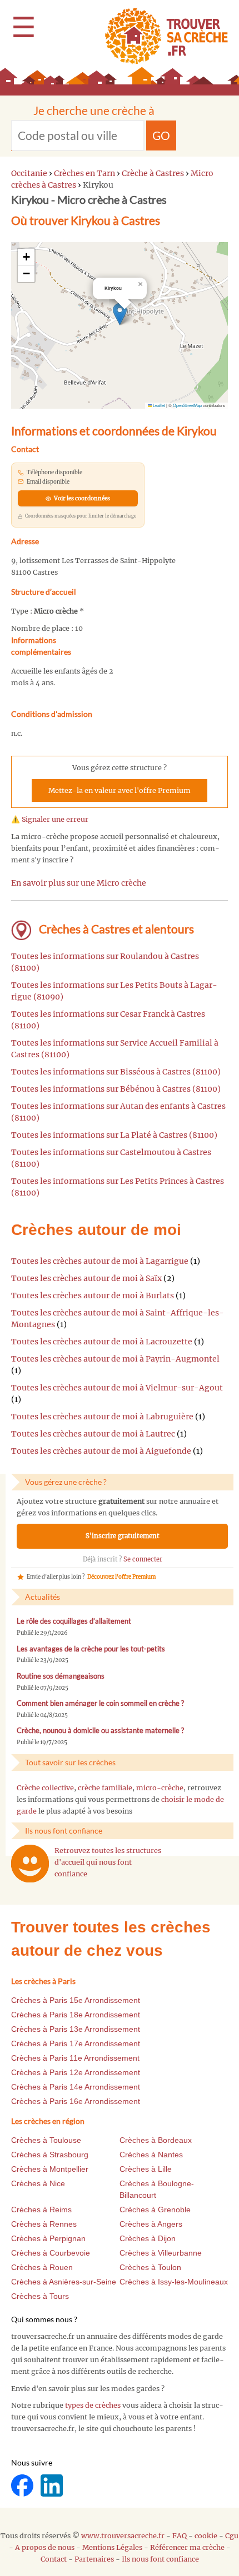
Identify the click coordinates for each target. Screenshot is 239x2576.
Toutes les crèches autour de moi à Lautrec (93, 1434)
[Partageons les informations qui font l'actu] (23, 2485)
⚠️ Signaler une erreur (50, 819)
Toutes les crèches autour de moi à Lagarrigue (100, 1261)
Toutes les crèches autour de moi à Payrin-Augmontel (115, 1359)
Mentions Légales (112, 2547)
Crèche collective (45, 1788)
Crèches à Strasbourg (50, 2155)
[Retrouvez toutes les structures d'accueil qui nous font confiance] (30, 1864)
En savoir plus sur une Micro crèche (79, 883)
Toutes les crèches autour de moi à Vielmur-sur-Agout (117, 1388)
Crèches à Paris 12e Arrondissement (76, 2072)
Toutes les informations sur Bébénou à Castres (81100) (116, 1089)
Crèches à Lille (146, 2169)
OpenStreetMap (187, 405)
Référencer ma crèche (187, 2547)
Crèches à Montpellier (50, 2169)
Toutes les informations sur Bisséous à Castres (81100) (116, 1072)
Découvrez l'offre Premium (121, 1577)
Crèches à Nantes (151, 2155)
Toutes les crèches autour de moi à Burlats (93, 1295)
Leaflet (158, 405)
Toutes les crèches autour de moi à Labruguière (102, 1417)
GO (161, 135)
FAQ (180, 2536)
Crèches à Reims (41, 2210)
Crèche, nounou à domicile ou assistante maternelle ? (100, 1731)
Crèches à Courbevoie (51, 2253)
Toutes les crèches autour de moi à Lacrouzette (102, 1342)
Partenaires (94, 2559)
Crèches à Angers (151, 2224)
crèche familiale (105, 1788)
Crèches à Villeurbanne (161, 2253)
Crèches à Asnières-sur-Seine (64, 2282)
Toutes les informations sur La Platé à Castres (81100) (114, 1135)
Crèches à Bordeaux (156, 2140)
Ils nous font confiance (160, 2559)
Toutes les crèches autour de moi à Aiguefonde (101, 1451)
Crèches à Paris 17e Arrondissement (76, 2043)
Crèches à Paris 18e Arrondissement (76, 2015)
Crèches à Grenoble (155, 2210)
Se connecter (143, 1559)
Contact (54, 2559)
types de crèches (93, 2405)
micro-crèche (160, 1788)
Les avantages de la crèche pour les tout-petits (91, 1649)
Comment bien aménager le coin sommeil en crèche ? (100, 1703)
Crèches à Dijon (148, 2238)
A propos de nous (45, 2547)
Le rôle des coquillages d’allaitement (74, 1621)
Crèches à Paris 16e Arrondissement (76, 2101)
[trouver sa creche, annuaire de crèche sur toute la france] (162, 36)
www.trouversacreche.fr (123, 2536)
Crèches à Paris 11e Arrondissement (75, 2058)
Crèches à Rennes (44, 2224)
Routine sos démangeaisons (61, 1676)
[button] (120, 314)
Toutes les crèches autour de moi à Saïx (86, 1278)
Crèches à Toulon (150, 2267)
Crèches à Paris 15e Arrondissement (76, 2000)
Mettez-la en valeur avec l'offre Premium (120, 790)
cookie (206, 2536)
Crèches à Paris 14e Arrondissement (76, 2087)
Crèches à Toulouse (46, 2140)
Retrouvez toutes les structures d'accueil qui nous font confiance (108, 1862)
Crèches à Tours (40, 2296)
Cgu (232, 2536)
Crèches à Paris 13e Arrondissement (76, 2029)
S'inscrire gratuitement (123, 1536)
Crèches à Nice (38, 2183)
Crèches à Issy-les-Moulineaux (174, 2282)
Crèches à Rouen (42, 2267)
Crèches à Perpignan (48, 2238)
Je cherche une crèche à (94, 110)
